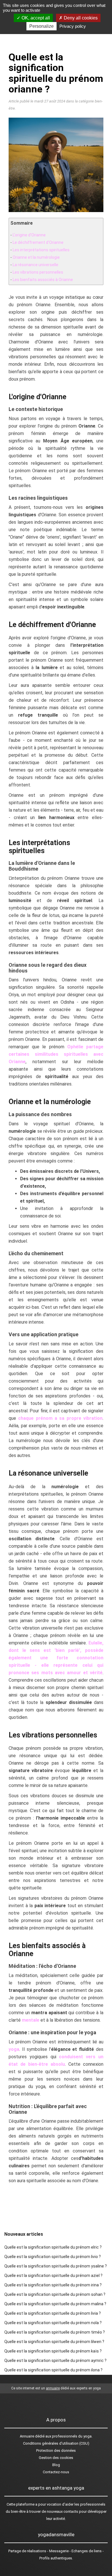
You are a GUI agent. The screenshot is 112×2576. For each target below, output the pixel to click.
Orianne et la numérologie (36, 257)
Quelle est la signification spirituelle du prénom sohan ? (55, 2294)
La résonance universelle (35, 265)
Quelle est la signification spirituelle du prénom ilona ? (53, 2370)
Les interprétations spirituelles (41, 250)
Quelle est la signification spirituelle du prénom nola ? (53, 2323)
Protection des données (56, 2451)
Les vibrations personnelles (38, 272)
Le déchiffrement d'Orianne (38, 242)
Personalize (41, 26)
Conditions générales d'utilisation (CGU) (56, 2443)
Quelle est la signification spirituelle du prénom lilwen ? (54, 2342)
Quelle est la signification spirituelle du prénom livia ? (53, 2313)
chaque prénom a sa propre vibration (60, 1418)
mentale (31, 2020)
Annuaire (27, 2436)
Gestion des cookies (56, 2458)
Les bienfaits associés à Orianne (43, 280)
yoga (14, 2049)
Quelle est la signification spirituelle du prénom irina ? (53, 2285)
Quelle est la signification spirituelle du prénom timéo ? (55, 2332)
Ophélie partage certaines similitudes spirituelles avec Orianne (56, 1054)
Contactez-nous (56, 2472)
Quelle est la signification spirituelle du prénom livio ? (53, 2257)
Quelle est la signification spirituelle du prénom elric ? (53, 2247)
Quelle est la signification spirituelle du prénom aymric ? (55, 2360)
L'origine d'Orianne (29, 235)
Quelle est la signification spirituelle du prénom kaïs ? (53, 2351)
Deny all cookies (80, 18)
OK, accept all (35, 18)
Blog (56, 2465)
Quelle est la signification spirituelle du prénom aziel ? (53, 2276)
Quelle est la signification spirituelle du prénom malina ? (55, 2304)
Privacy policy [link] (73, 26)
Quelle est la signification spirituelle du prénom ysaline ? (56, 2266)
